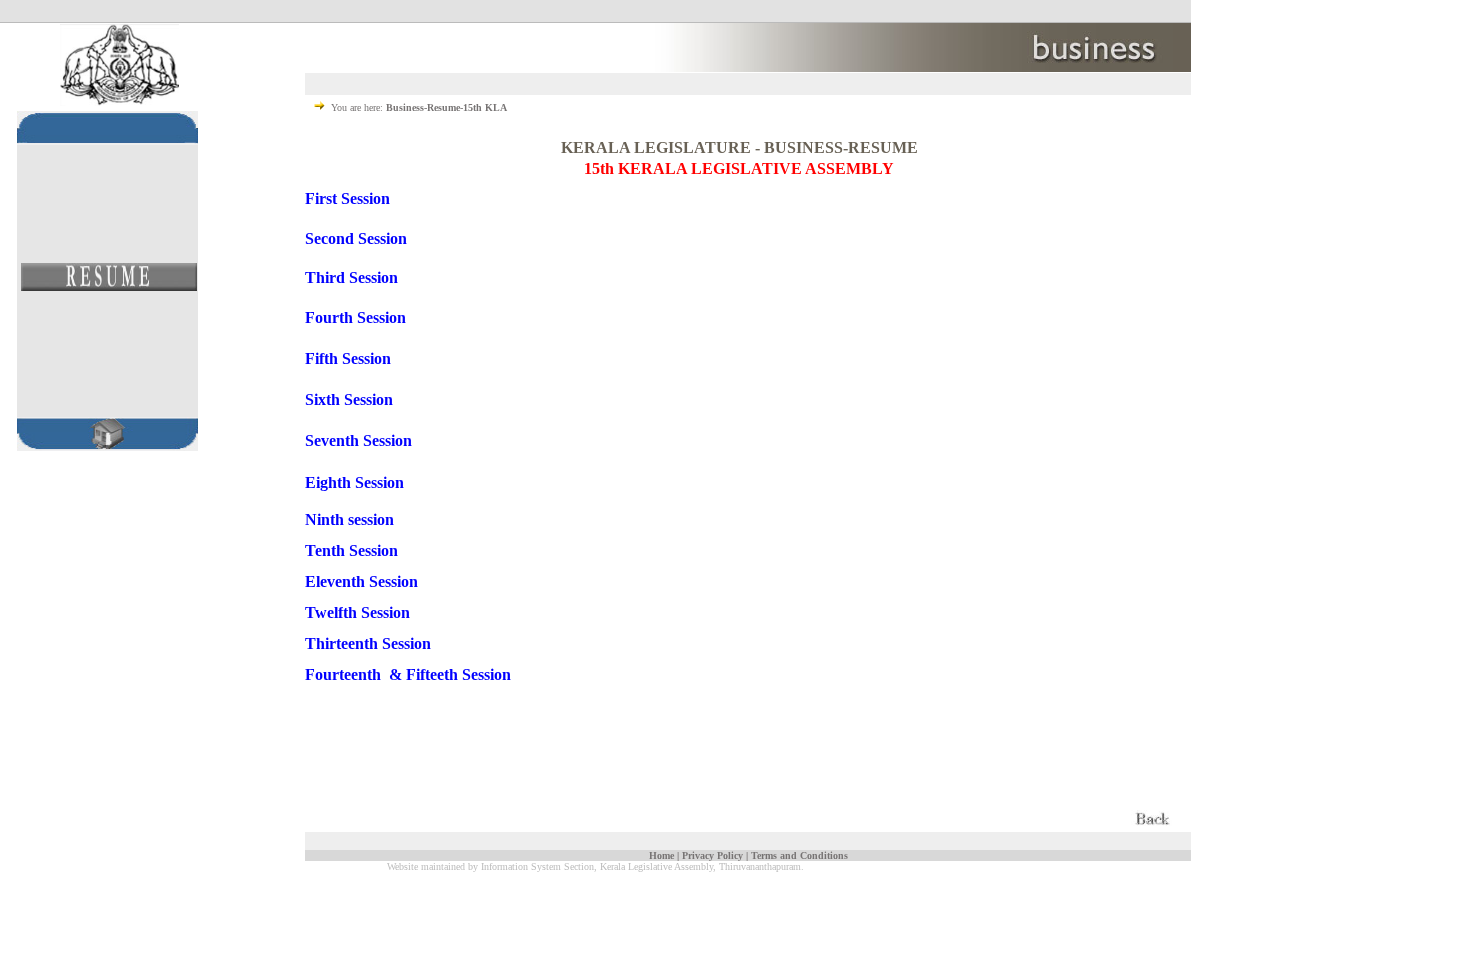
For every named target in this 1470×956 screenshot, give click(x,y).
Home (661, 855)
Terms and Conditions (799, 855)
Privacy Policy (712, 855)
